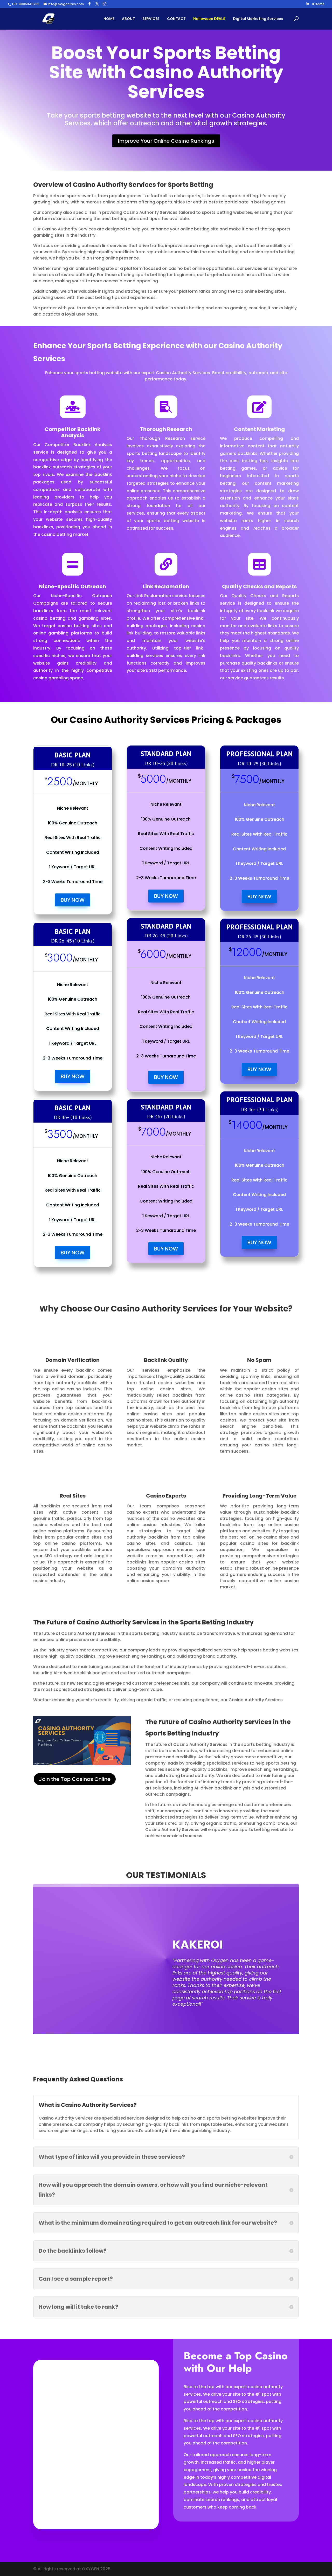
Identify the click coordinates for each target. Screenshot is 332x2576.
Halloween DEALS (209, 19)
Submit (125, 2498)
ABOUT (128, 19)
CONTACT (176, 19)
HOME (109, 19)
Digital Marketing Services (258, 19)
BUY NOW (73, 900)
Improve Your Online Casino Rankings (166, 141)
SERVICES (151, 19)
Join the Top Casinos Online (75, 1779)
